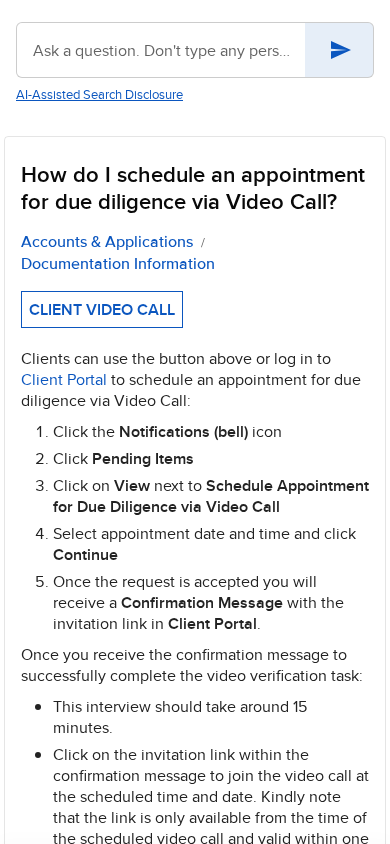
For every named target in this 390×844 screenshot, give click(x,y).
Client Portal (64, 379)
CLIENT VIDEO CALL (102, 309)
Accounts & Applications (107, 242)
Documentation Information (118, 264)
